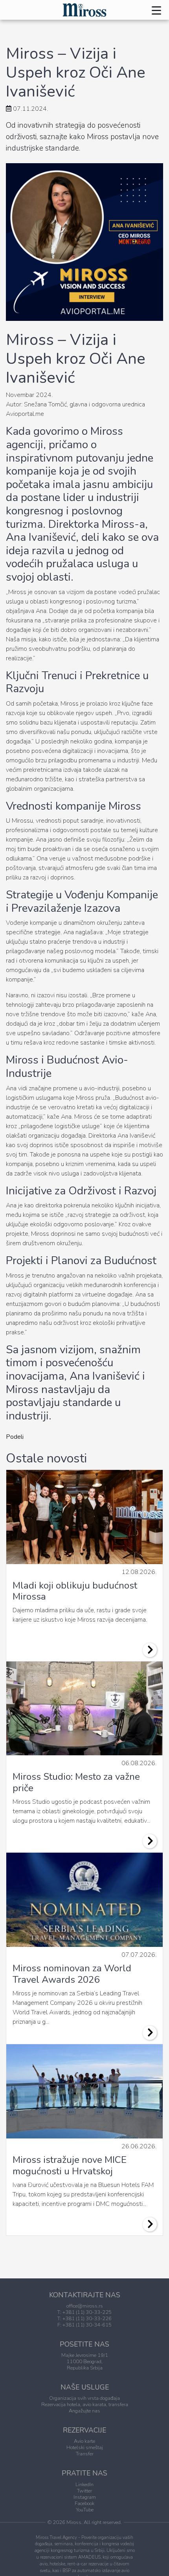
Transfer (85, 2454)
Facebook (84, 2503)
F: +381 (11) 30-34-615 (84, 2325)
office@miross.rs (85, 2306)
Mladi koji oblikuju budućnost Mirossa (75, 1591)
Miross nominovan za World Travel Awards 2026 (72, 1974)
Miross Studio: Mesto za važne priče (76, 1782)
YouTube (85, 2510)
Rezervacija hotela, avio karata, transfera (85, 2405)
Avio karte (84, 2441)
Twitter (84, 2491)
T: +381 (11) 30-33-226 (84, 2319)
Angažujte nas (84, 2411)
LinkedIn (84, 2485)
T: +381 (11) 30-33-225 (84, 2312)
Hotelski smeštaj (85, 2447)
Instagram (85, 2497)
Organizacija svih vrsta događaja (84, 2398)
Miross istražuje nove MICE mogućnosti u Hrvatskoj (70, 2165)
